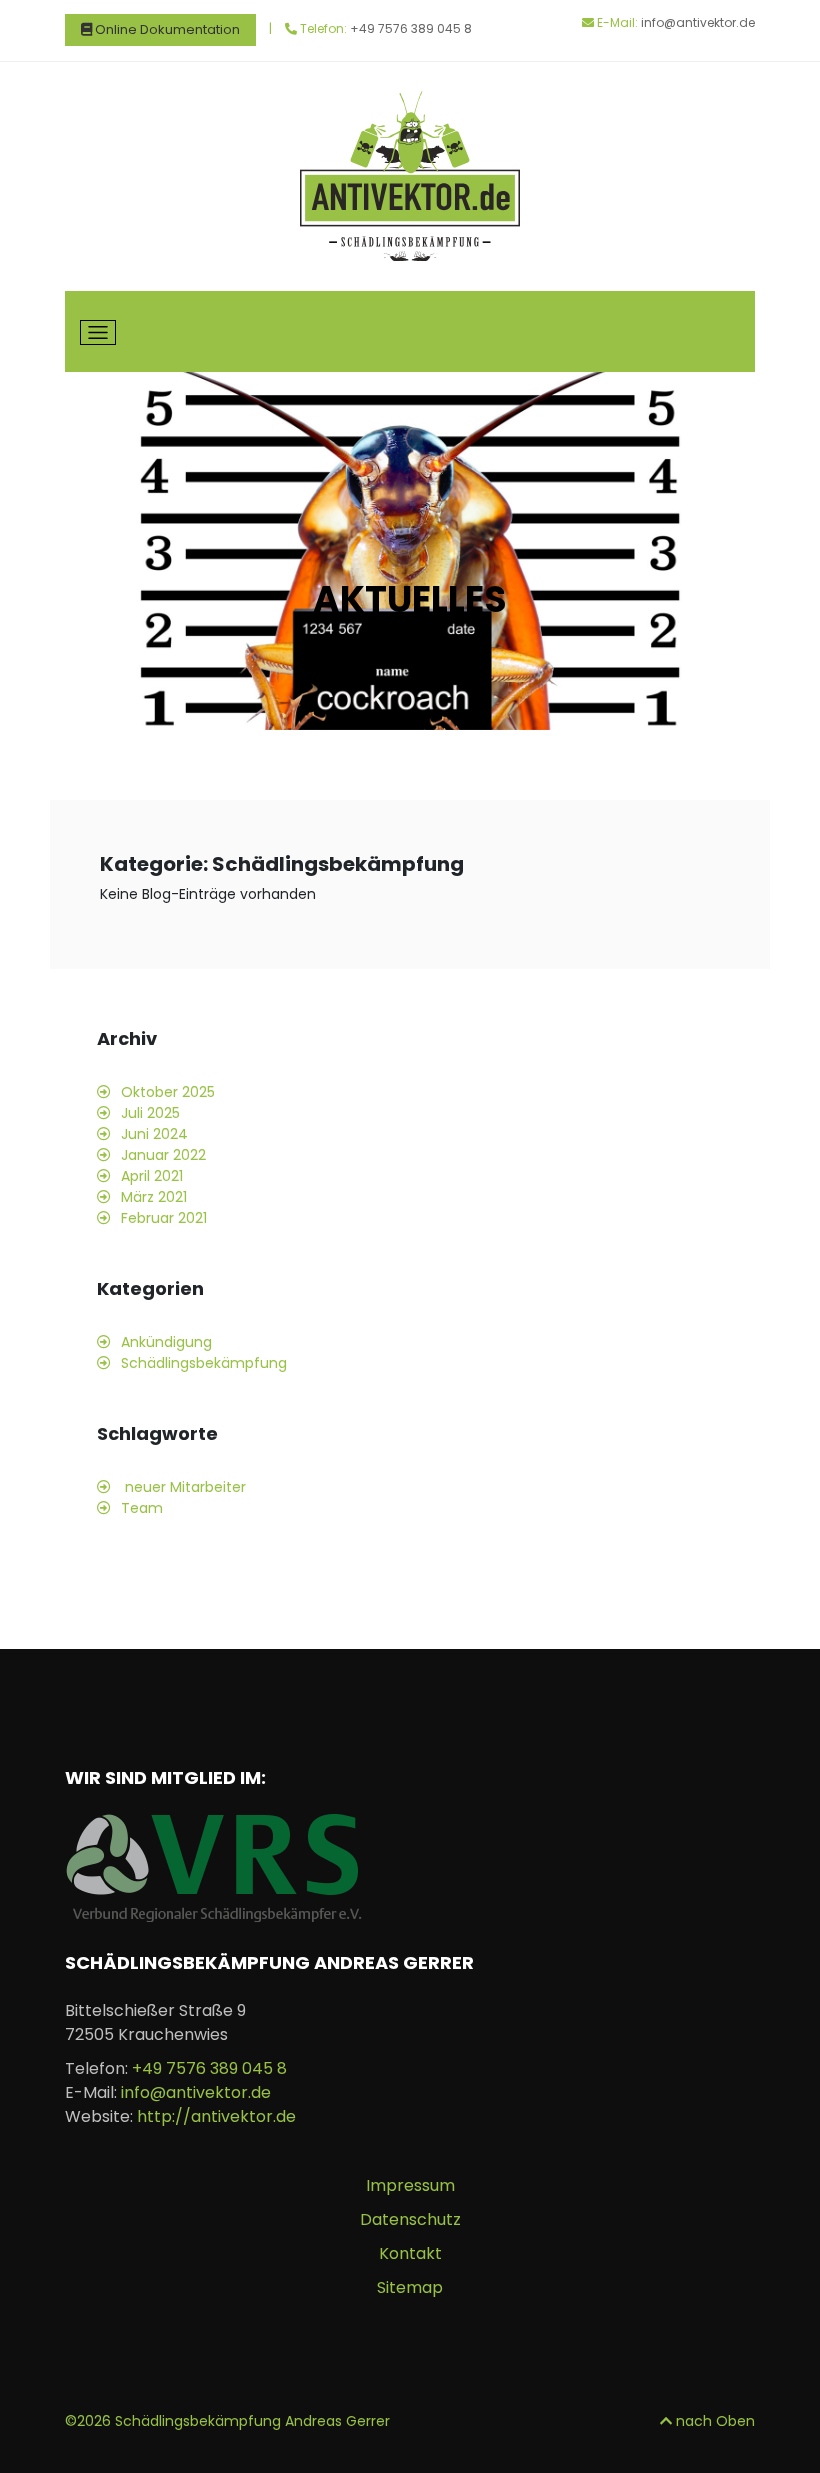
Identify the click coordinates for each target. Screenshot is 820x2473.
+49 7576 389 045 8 (411, 28)
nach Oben (713, 2421)
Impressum (410, 2185)
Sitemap (410, 2287)
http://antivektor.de (216, 2116)
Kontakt (410, 2253)
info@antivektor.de (698, 22)
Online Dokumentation (166, 29)
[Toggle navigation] (98, 333)
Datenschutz (410, 2219)
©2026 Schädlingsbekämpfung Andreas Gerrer (227, 2421)
